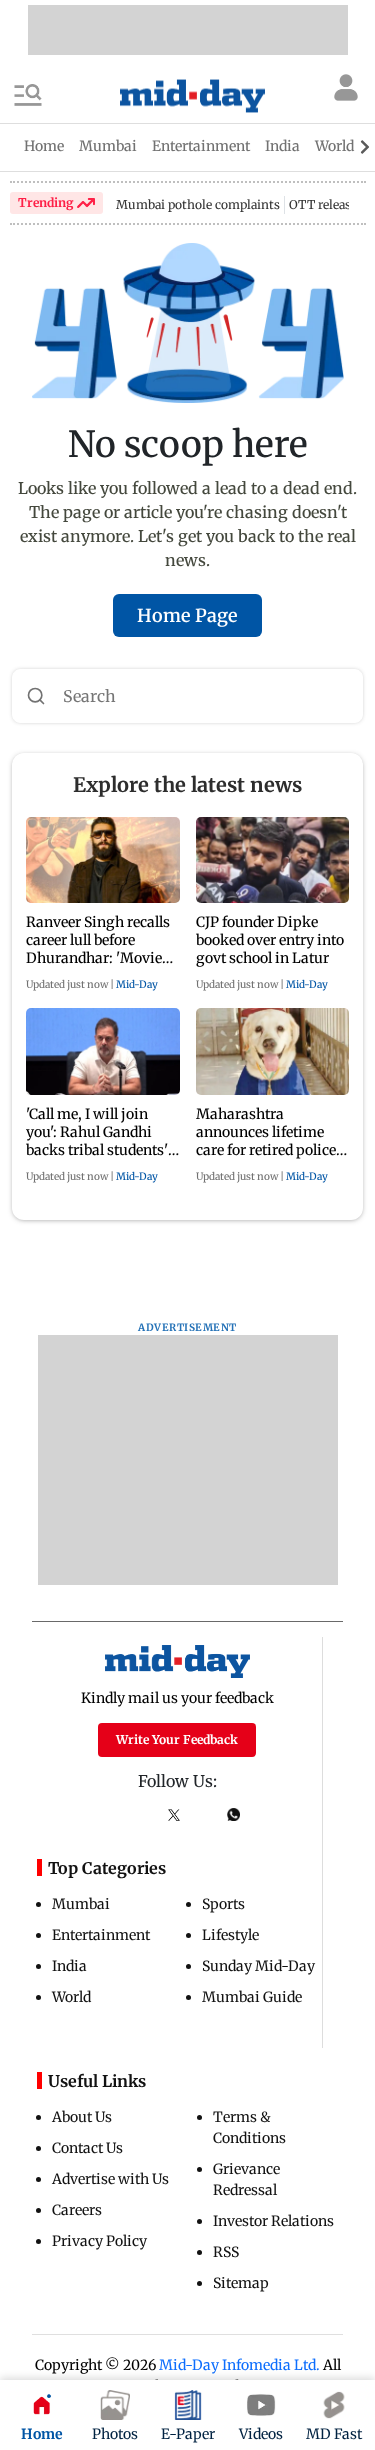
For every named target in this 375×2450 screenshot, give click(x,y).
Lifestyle (230, 1935)
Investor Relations (273, 2221)
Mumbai (81, 1904)
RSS (226, 2252)
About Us (82, 2117)
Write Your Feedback (177, 1739)
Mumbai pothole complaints (198, 204)
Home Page (187, 615)
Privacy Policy (99, 2241)
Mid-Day (137, 984)
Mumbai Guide (252, 1997)
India (69, 1966)
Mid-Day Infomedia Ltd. (239, 2365)
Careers (77, 2210)
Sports (223, 1904)
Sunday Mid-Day (258, 1966)
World (71, 1997)
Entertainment (101, 1935)
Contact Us (87, 2148)
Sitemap (241, 2283)
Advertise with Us (110, 2179)
